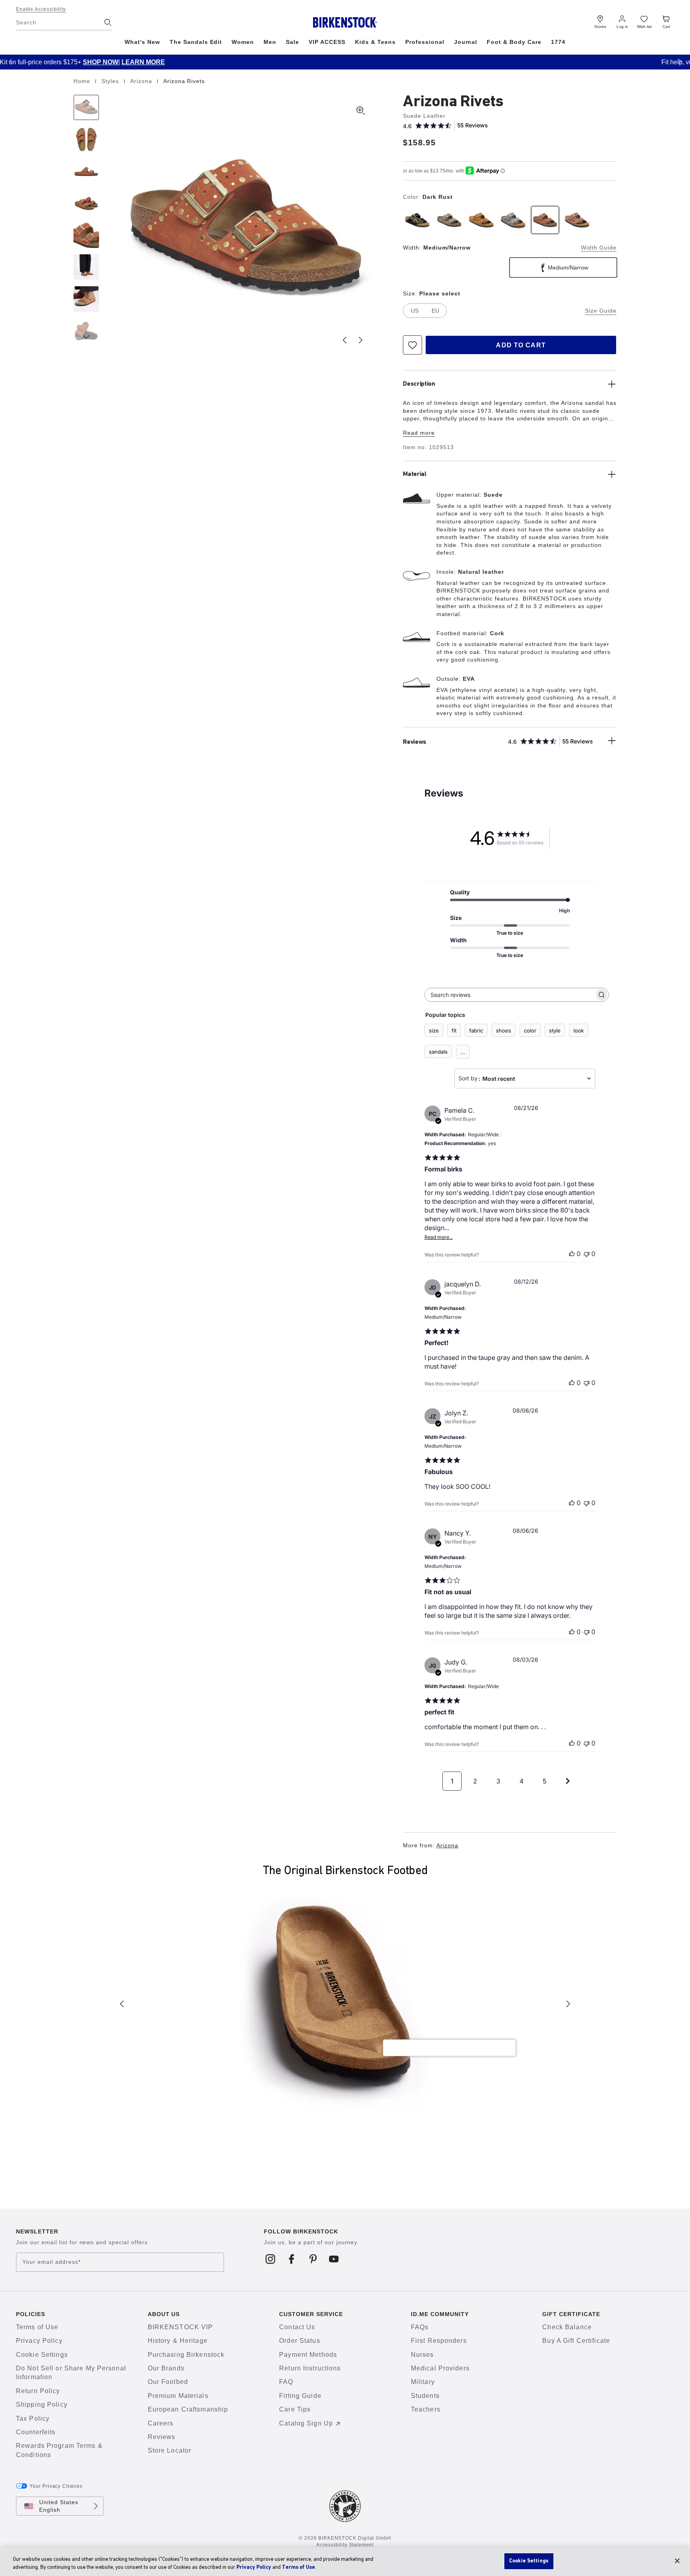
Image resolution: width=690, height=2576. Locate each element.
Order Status (299, 2341)
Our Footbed (168, 2382)
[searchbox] (510, 995)
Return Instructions (310, 2368)
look (579, 1030)
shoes (504, 1030)
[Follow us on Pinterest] (313, 2259)
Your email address (52, 2262)
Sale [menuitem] (292, 42)
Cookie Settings (42, 2355)
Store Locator (170, 2450)
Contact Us (297, 2327)
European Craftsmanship (188, 2409)
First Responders (439, 2341)
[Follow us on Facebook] (292, 2259)
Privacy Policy (39, 2341)
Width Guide (599, 248)
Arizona (142, 81)
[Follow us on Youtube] (334, 2259)
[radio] (417, 220)
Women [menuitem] (243, 42)
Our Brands (166, 2368)
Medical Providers (440, 2368)
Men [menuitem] (270, 42)
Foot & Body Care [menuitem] (514, 42)
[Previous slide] (345, 340)
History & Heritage (178, 2341)
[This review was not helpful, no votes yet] (587, 1254)
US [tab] (415, 311)
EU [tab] (435, 311)
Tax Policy (33, 2418)
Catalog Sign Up (306, 2423)
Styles (111, 81)
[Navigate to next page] (568, 1781)
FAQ (286, 2382)
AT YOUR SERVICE (404, 62)
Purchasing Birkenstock (186, 2355)
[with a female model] (86, 267)
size (434, 1030)
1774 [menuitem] (558, 42)
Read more (419, 433)
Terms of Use (37, 2327)
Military (423, 2382)
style (555, 1030)
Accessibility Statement (345, 2545)
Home (83, 81)
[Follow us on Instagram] (271, 2259)
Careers (161, 2423)
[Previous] (86, 107)
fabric (476, 1030)
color (530, 1030)
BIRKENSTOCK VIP (180, 2327)
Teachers (426, 2409)
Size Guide (601, 311)
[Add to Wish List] (412, 345)
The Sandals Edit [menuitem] (196, 42)
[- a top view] (86, 139)
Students (425, 2396)
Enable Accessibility (41, 9)
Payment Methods (308, 2355)
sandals (438, 1052)
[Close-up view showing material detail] (86, 235)
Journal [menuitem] (466, 42)
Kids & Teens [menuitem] (375, 42)
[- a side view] (86, 171)
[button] (10, 61)
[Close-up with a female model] (86, 299)
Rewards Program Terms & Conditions (59, 2450)
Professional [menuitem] (425, 42)
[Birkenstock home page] (345, 22)
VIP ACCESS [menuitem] (327, 42)
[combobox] (525, 1078)
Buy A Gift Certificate (576, 2341)
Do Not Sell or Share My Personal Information (71, 2373)
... (463, 1052)
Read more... (439, 1237)
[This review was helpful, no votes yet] (572, 1254)
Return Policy (38, 2391)
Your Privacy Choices (56, 2486)
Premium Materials (178, 2396)
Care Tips (295, 2409)
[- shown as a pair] (86, 203)
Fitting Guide (300, 2396)
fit (454, 1030)
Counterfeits (36, 2432)
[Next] (86, 331)
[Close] (677, 2561)
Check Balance (567, 2327)
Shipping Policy (42, 2405)
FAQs (420, 2327)
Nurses (422, 2355)
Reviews (162, 2437)
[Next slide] (361, 340)
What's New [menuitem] (142, 42)
